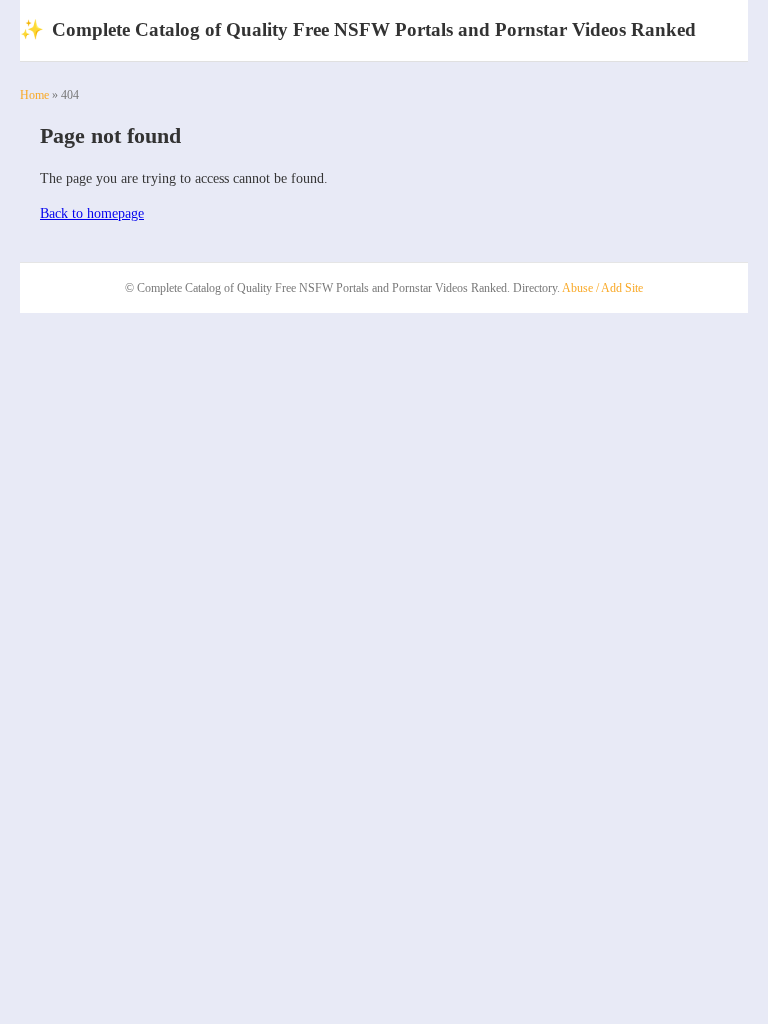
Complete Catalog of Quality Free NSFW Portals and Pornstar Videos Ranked (358, 29)
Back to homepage (92, 213)
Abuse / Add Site (602, 288)
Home (34, 95)
